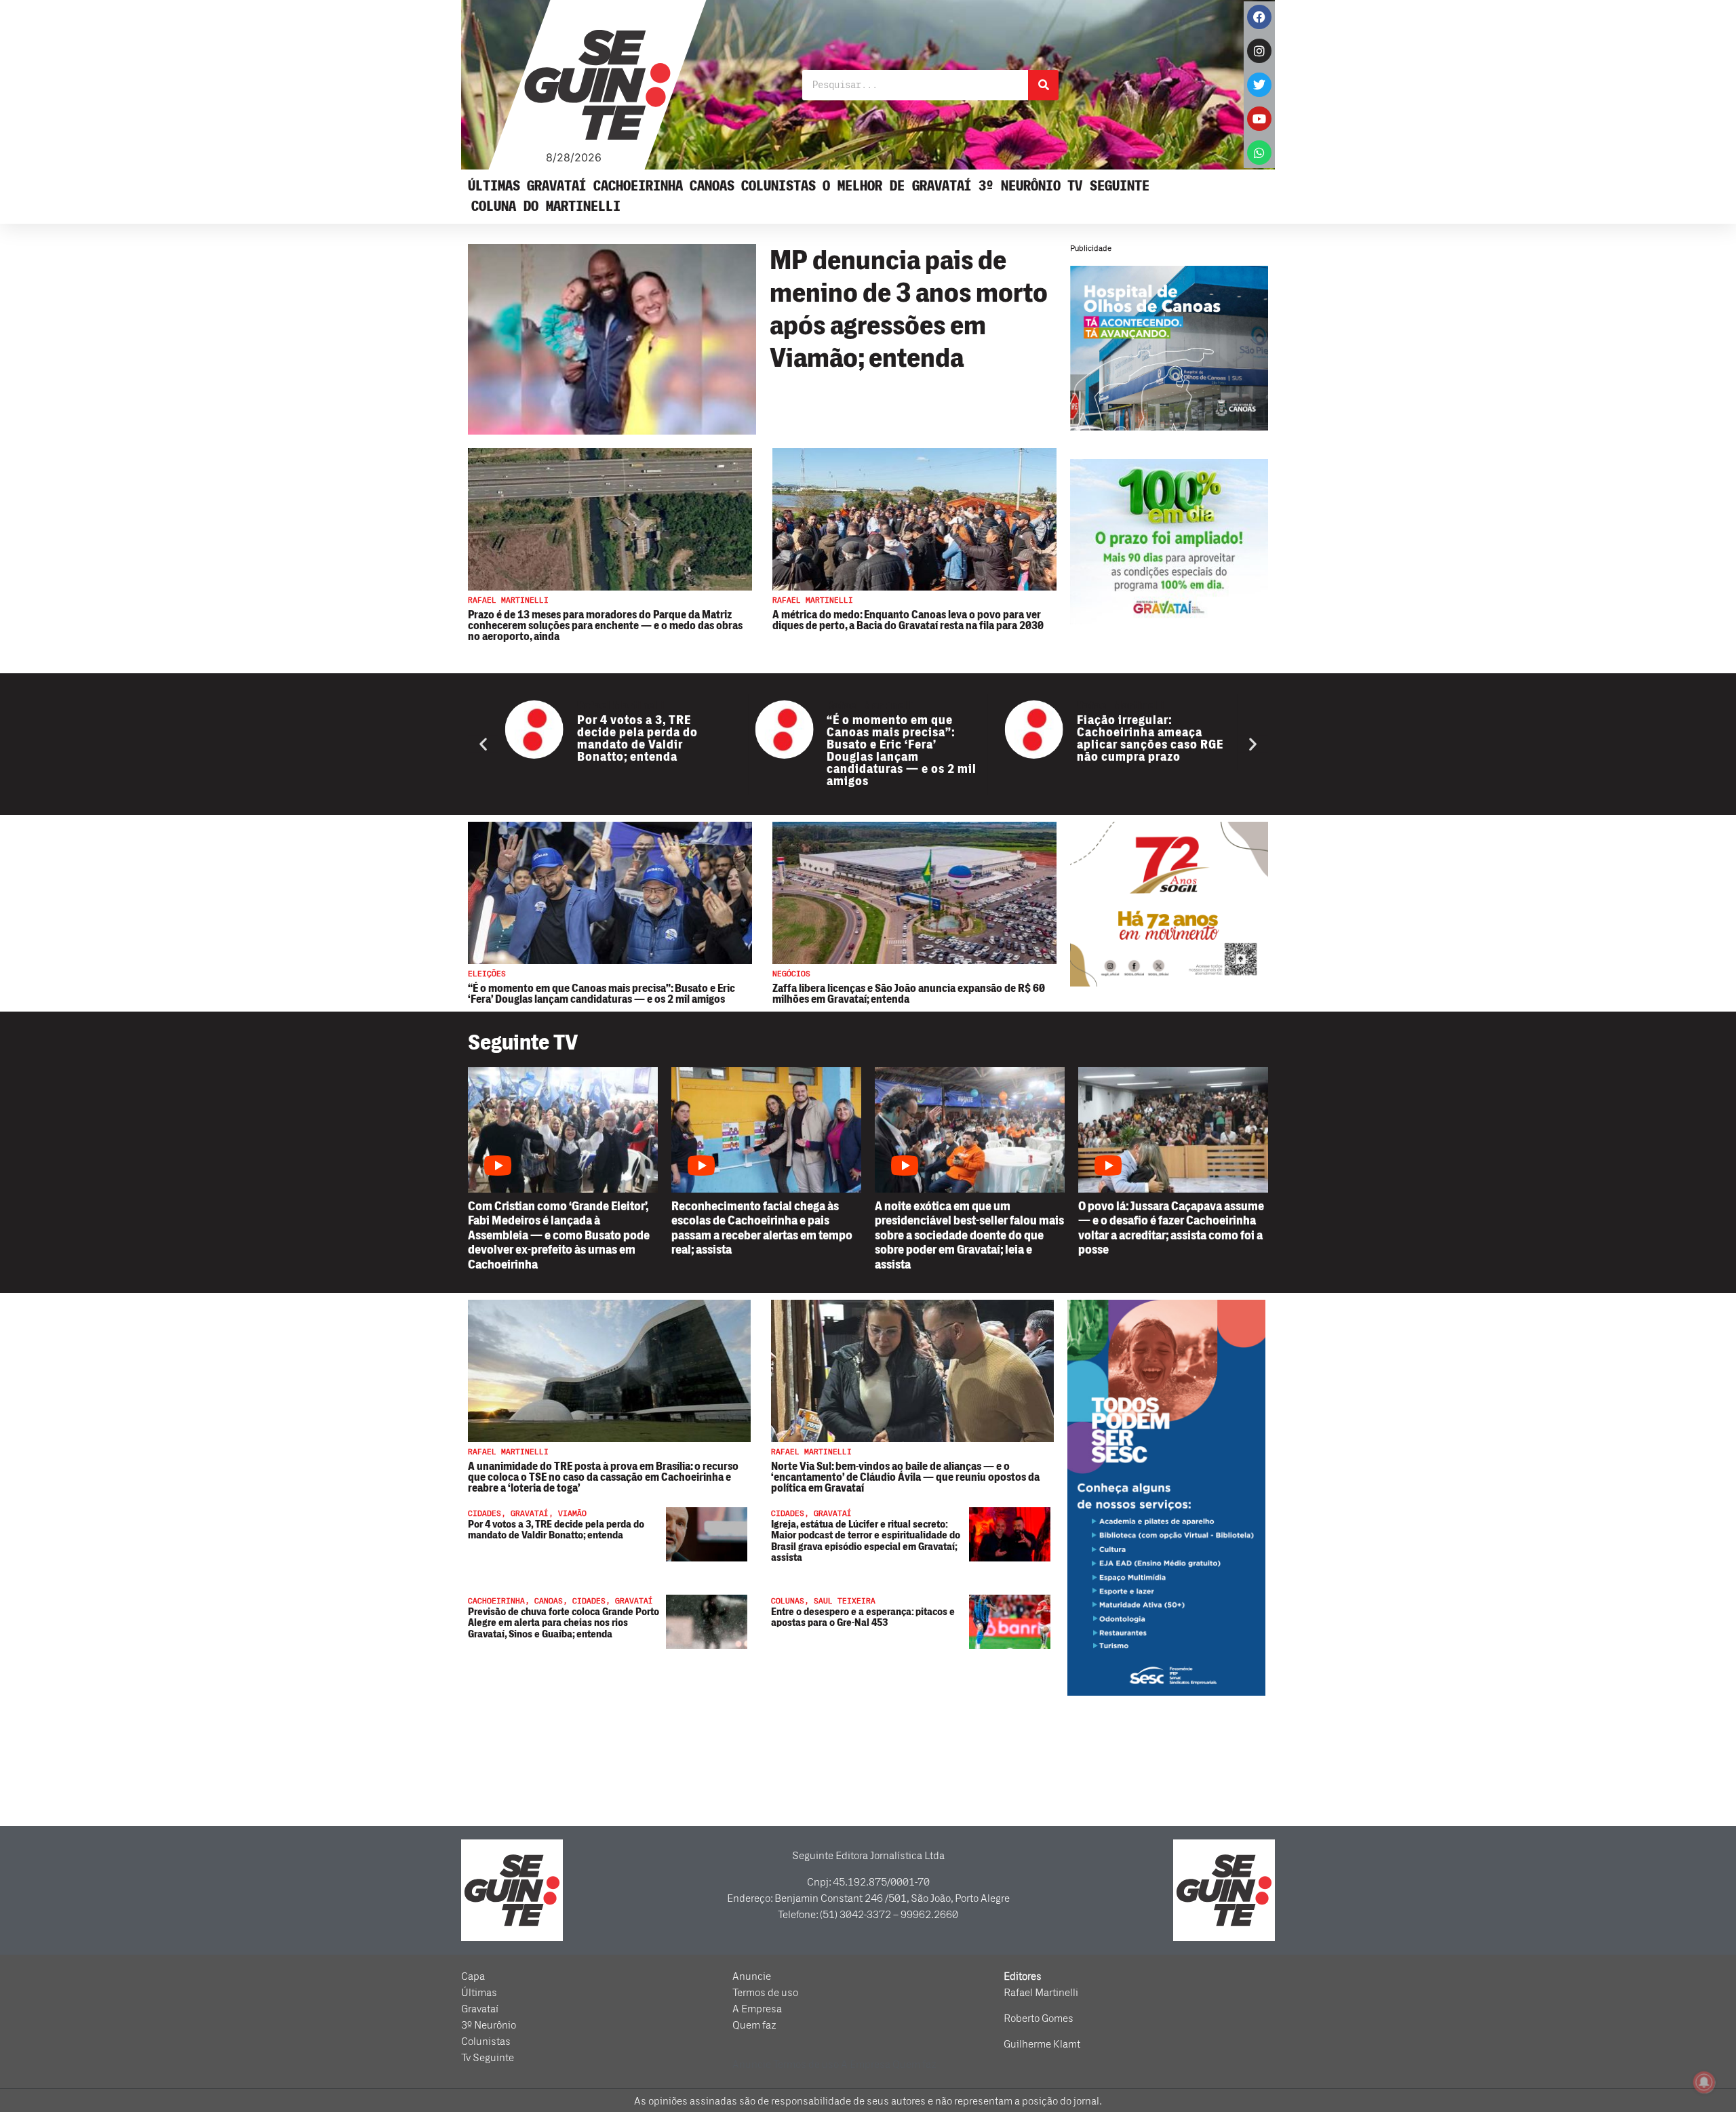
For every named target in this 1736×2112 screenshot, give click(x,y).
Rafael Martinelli (662, 706)
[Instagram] (1259, 51)
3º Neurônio (1020, 186)
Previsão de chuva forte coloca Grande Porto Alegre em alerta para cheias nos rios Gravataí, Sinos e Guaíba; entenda (564, 1623)
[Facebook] (1259, 17)
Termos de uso (765, 1993)
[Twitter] (1259, 85)
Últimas (494, 186)
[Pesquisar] (1043, 85)
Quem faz (754, 2025)
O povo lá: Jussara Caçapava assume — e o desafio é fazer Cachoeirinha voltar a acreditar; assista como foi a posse (1171, 1229)
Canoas (712, 186)
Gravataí (557, 186)
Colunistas (778, 186)
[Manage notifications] (1704, 2082)
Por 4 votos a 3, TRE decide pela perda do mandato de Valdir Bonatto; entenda (556, 1530)
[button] (483, 744)
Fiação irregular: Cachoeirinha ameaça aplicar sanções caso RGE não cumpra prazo (942, 739)
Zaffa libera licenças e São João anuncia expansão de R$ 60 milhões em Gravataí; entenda (909, 994)
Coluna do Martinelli (546, 206)
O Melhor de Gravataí (897, 186)
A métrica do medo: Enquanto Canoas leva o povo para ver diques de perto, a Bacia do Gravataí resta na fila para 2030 (908, 620)
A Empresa (757, 2009)
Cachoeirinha (638, 186)
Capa (473, 1976)
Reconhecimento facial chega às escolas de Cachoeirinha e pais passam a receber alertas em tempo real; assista (762, 1229)
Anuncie (752, 1976)
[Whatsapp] (1259, 153)
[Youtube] (1259, 119)
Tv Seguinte (1108, 186)
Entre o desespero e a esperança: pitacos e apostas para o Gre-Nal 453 (863, 1618)
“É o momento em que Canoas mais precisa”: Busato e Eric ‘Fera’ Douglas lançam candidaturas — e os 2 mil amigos (693, 751)
